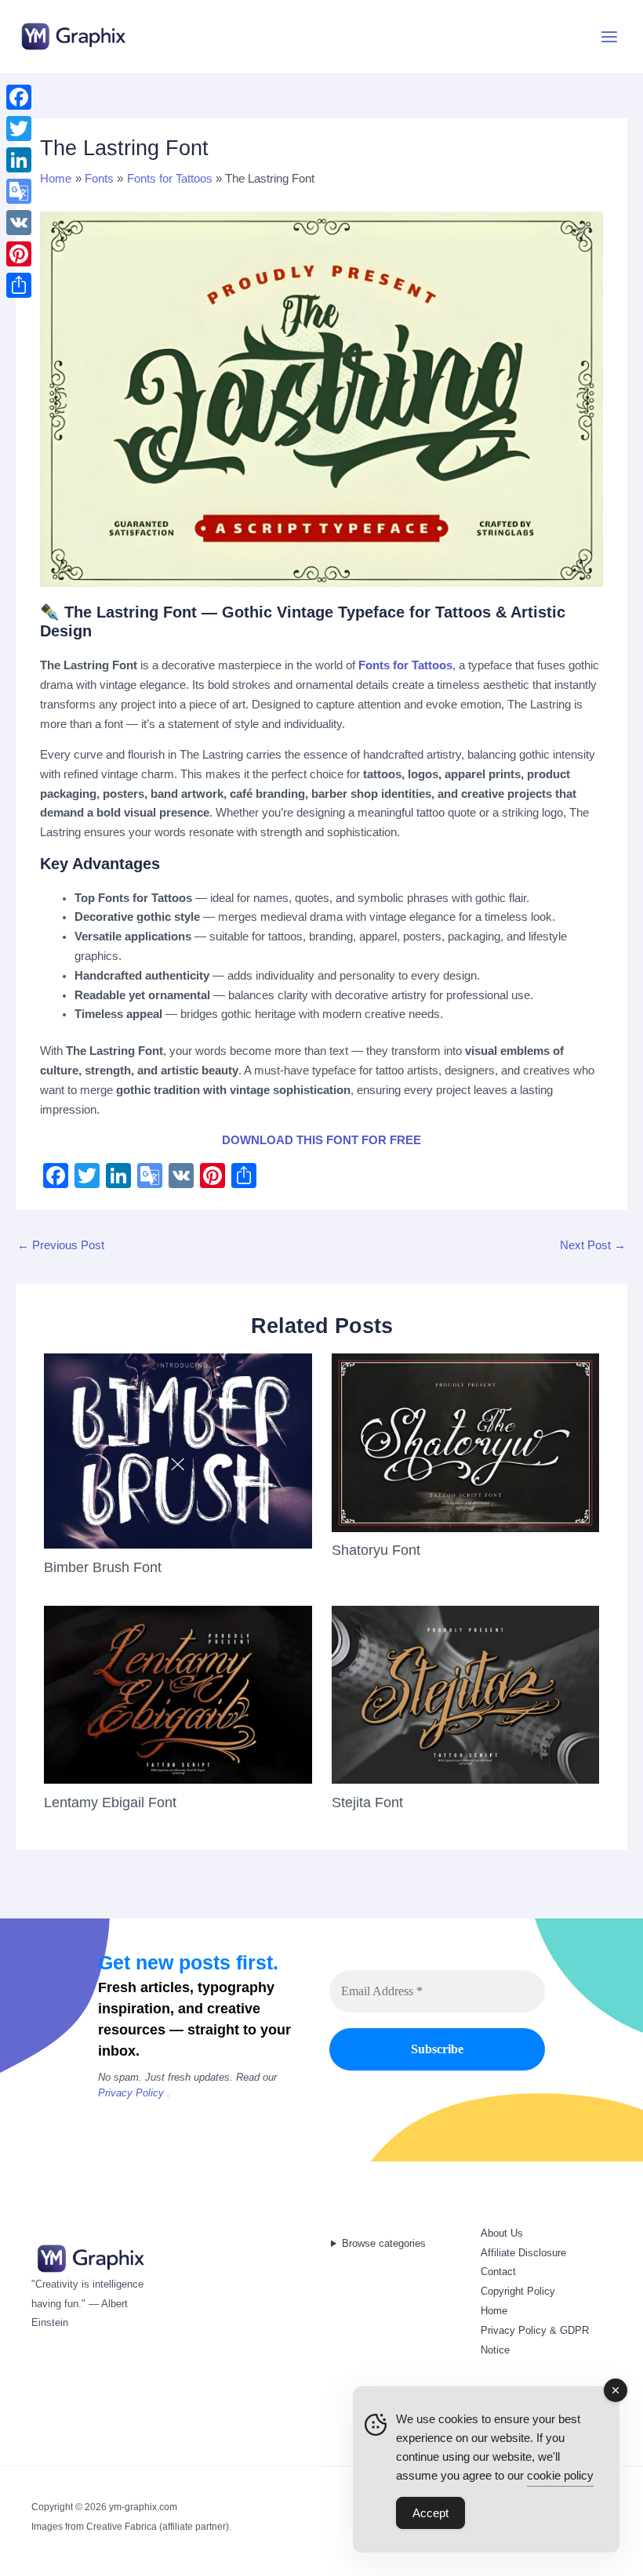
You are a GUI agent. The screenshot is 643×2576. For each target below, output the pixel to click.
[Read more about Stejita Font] (465, 1694)
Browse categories (384, 2243)
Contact (498, 2272)
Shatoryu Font (376, 1550)
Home (494, 2311)
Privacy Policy (131, 2093)
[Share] (19, 285)
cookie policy (560, 2475)
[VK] (19, 223)
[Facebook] (19, 97)
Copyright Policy (518, 2291)
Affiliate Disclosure (523, 2253)
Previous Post (61, 1245)
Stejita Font (367, 1802)
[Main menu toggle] (609, 37)
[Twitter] (19, 129)
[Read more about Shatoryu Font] (465, 1442)
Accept (430, 2513)
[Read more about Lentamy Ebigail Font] (178, 1694)
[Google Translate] (19, 191)
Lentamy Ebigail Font (110, 1802)
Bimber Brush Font (103, 1567)
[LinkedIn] (19, 160)
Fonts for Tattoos (405, 665)
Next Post (593, 1245)
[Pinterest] (19, 254)
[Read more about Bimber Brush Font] (178, 1451)
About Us (502, 2233)
